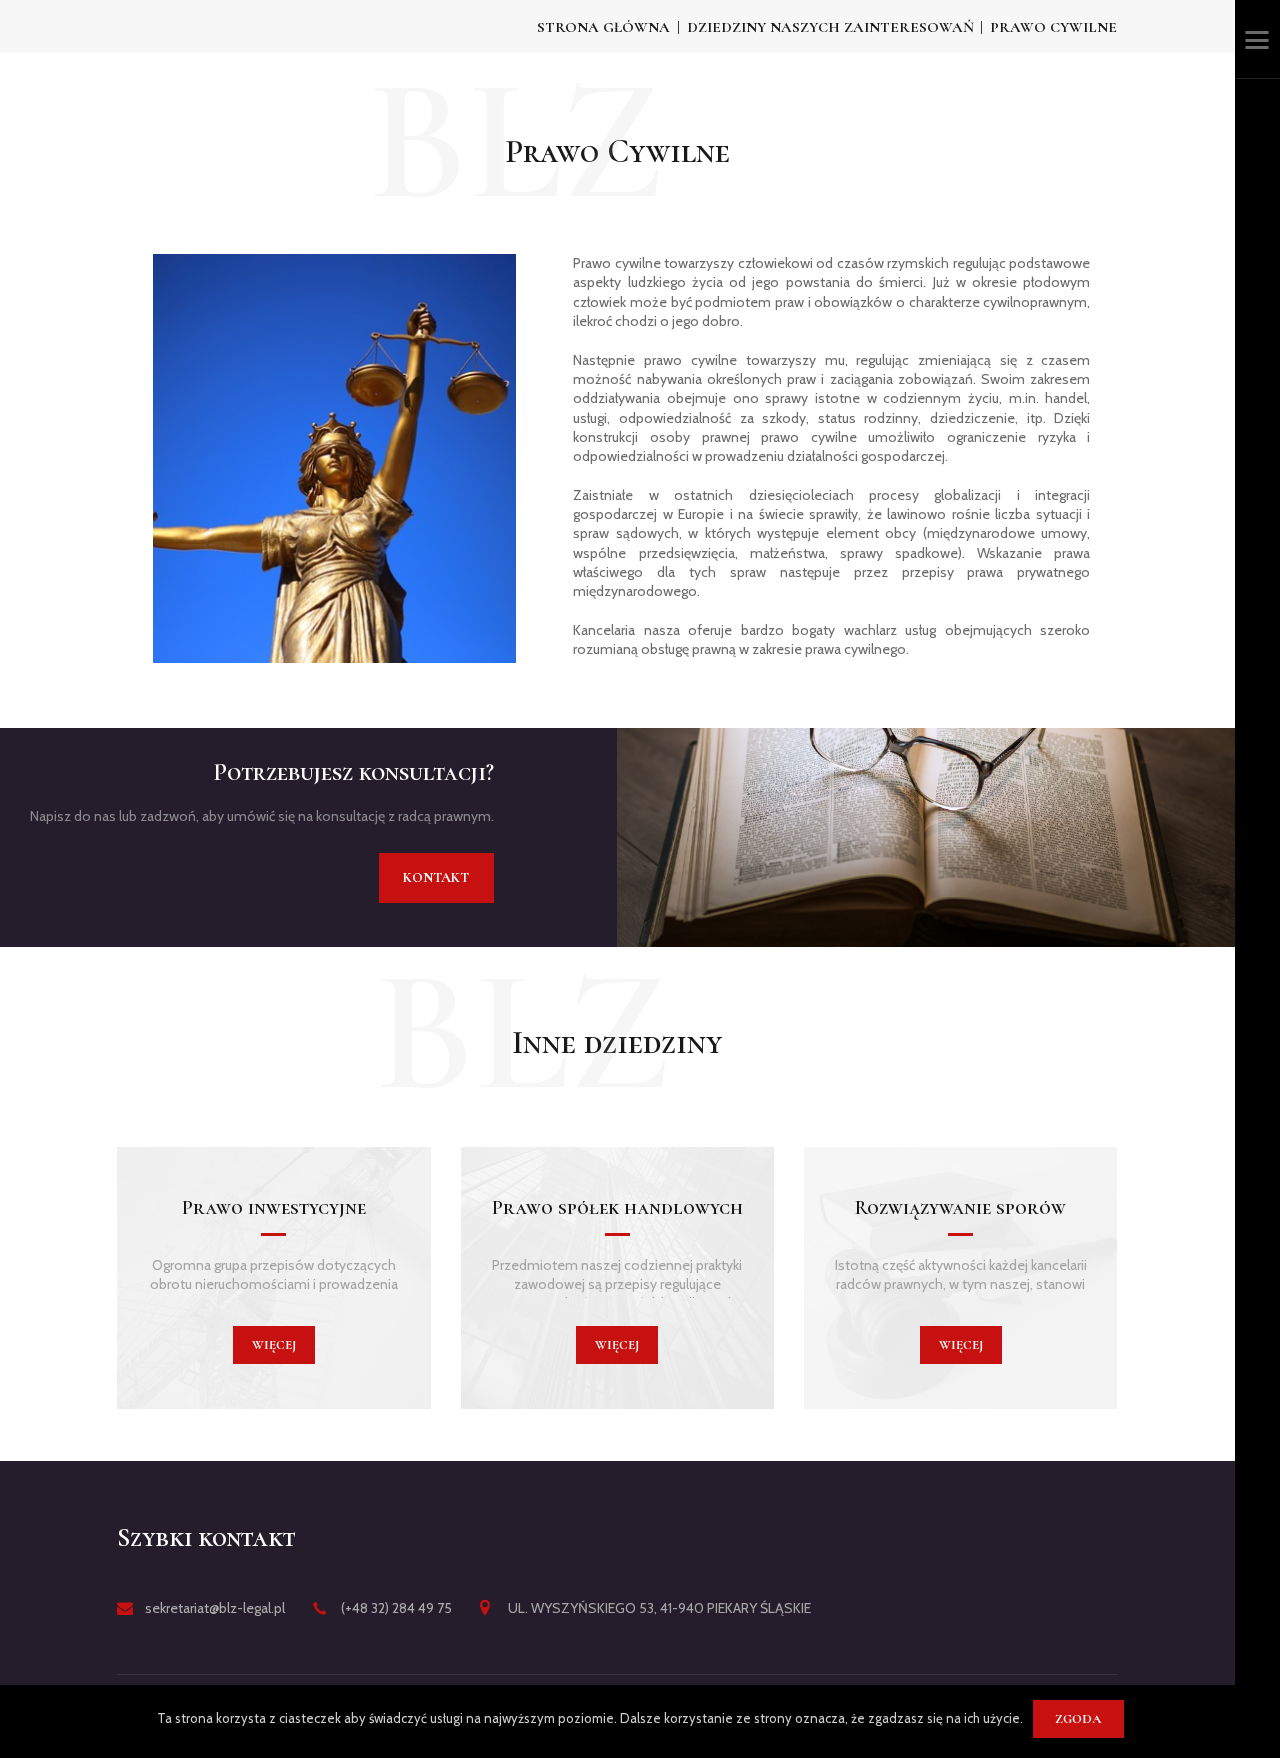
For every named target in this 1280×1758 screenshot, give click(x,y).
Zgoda (1078, 1719)
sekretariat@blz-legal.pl (215, 1608)
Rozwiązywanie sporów (960, 1207)
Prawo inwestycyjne (274, 1207)
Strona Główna (603, 27)
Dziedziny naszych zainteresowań (830, 27)
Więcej (274, 1345)
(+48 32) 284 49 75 (396, 1608)
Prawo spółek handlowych (617, 1207)
